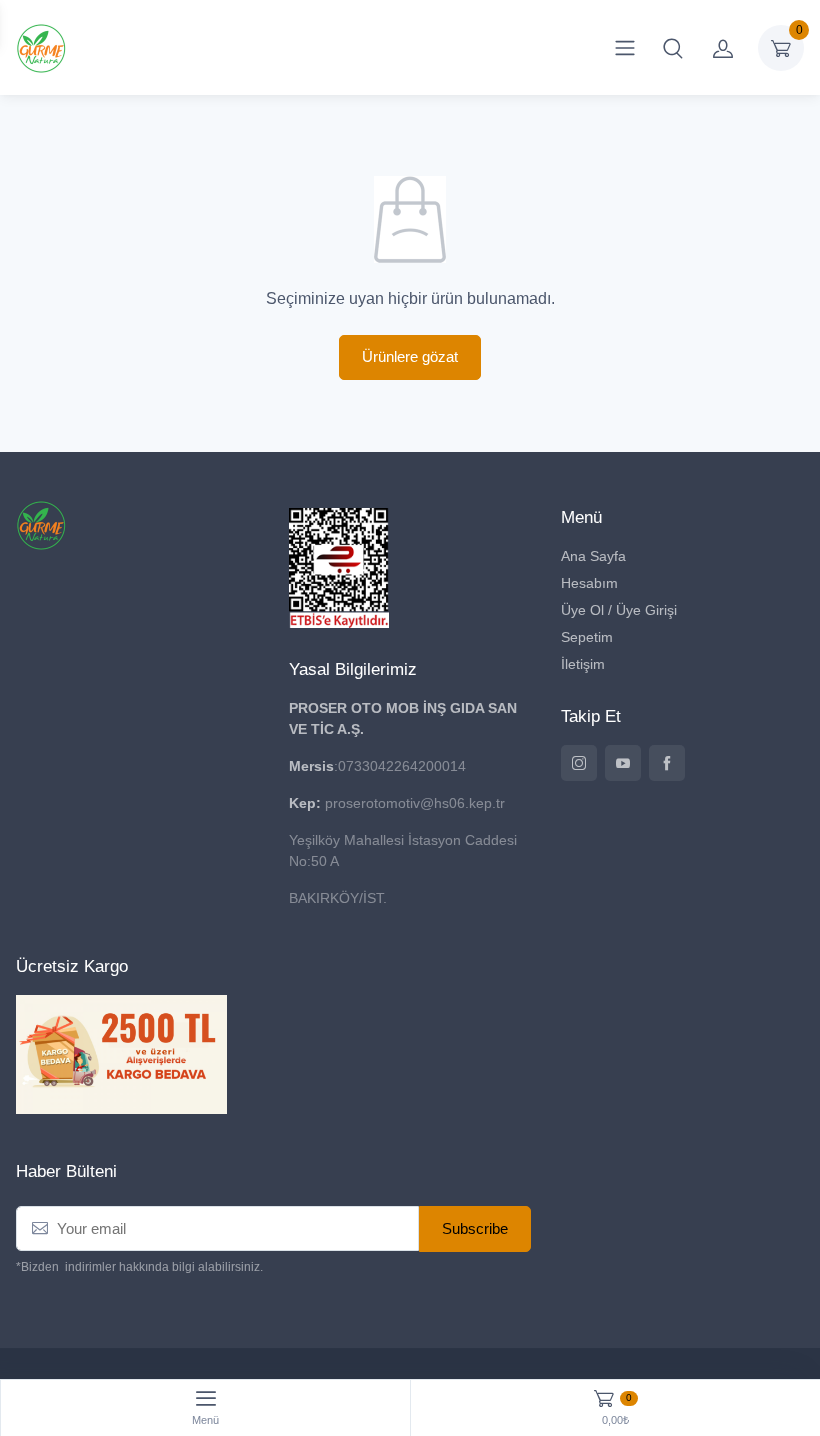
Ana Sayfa (593, 556)
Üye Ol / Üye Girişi (619, 610)
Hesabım (589, 583)
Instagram (579, 763)
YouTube (623, 763)
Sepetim (587, 637)
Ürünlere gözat (410, 356)
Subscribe (475, 1228)
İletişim (583, 664)
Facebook (667, 763)
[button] (673, 48)
